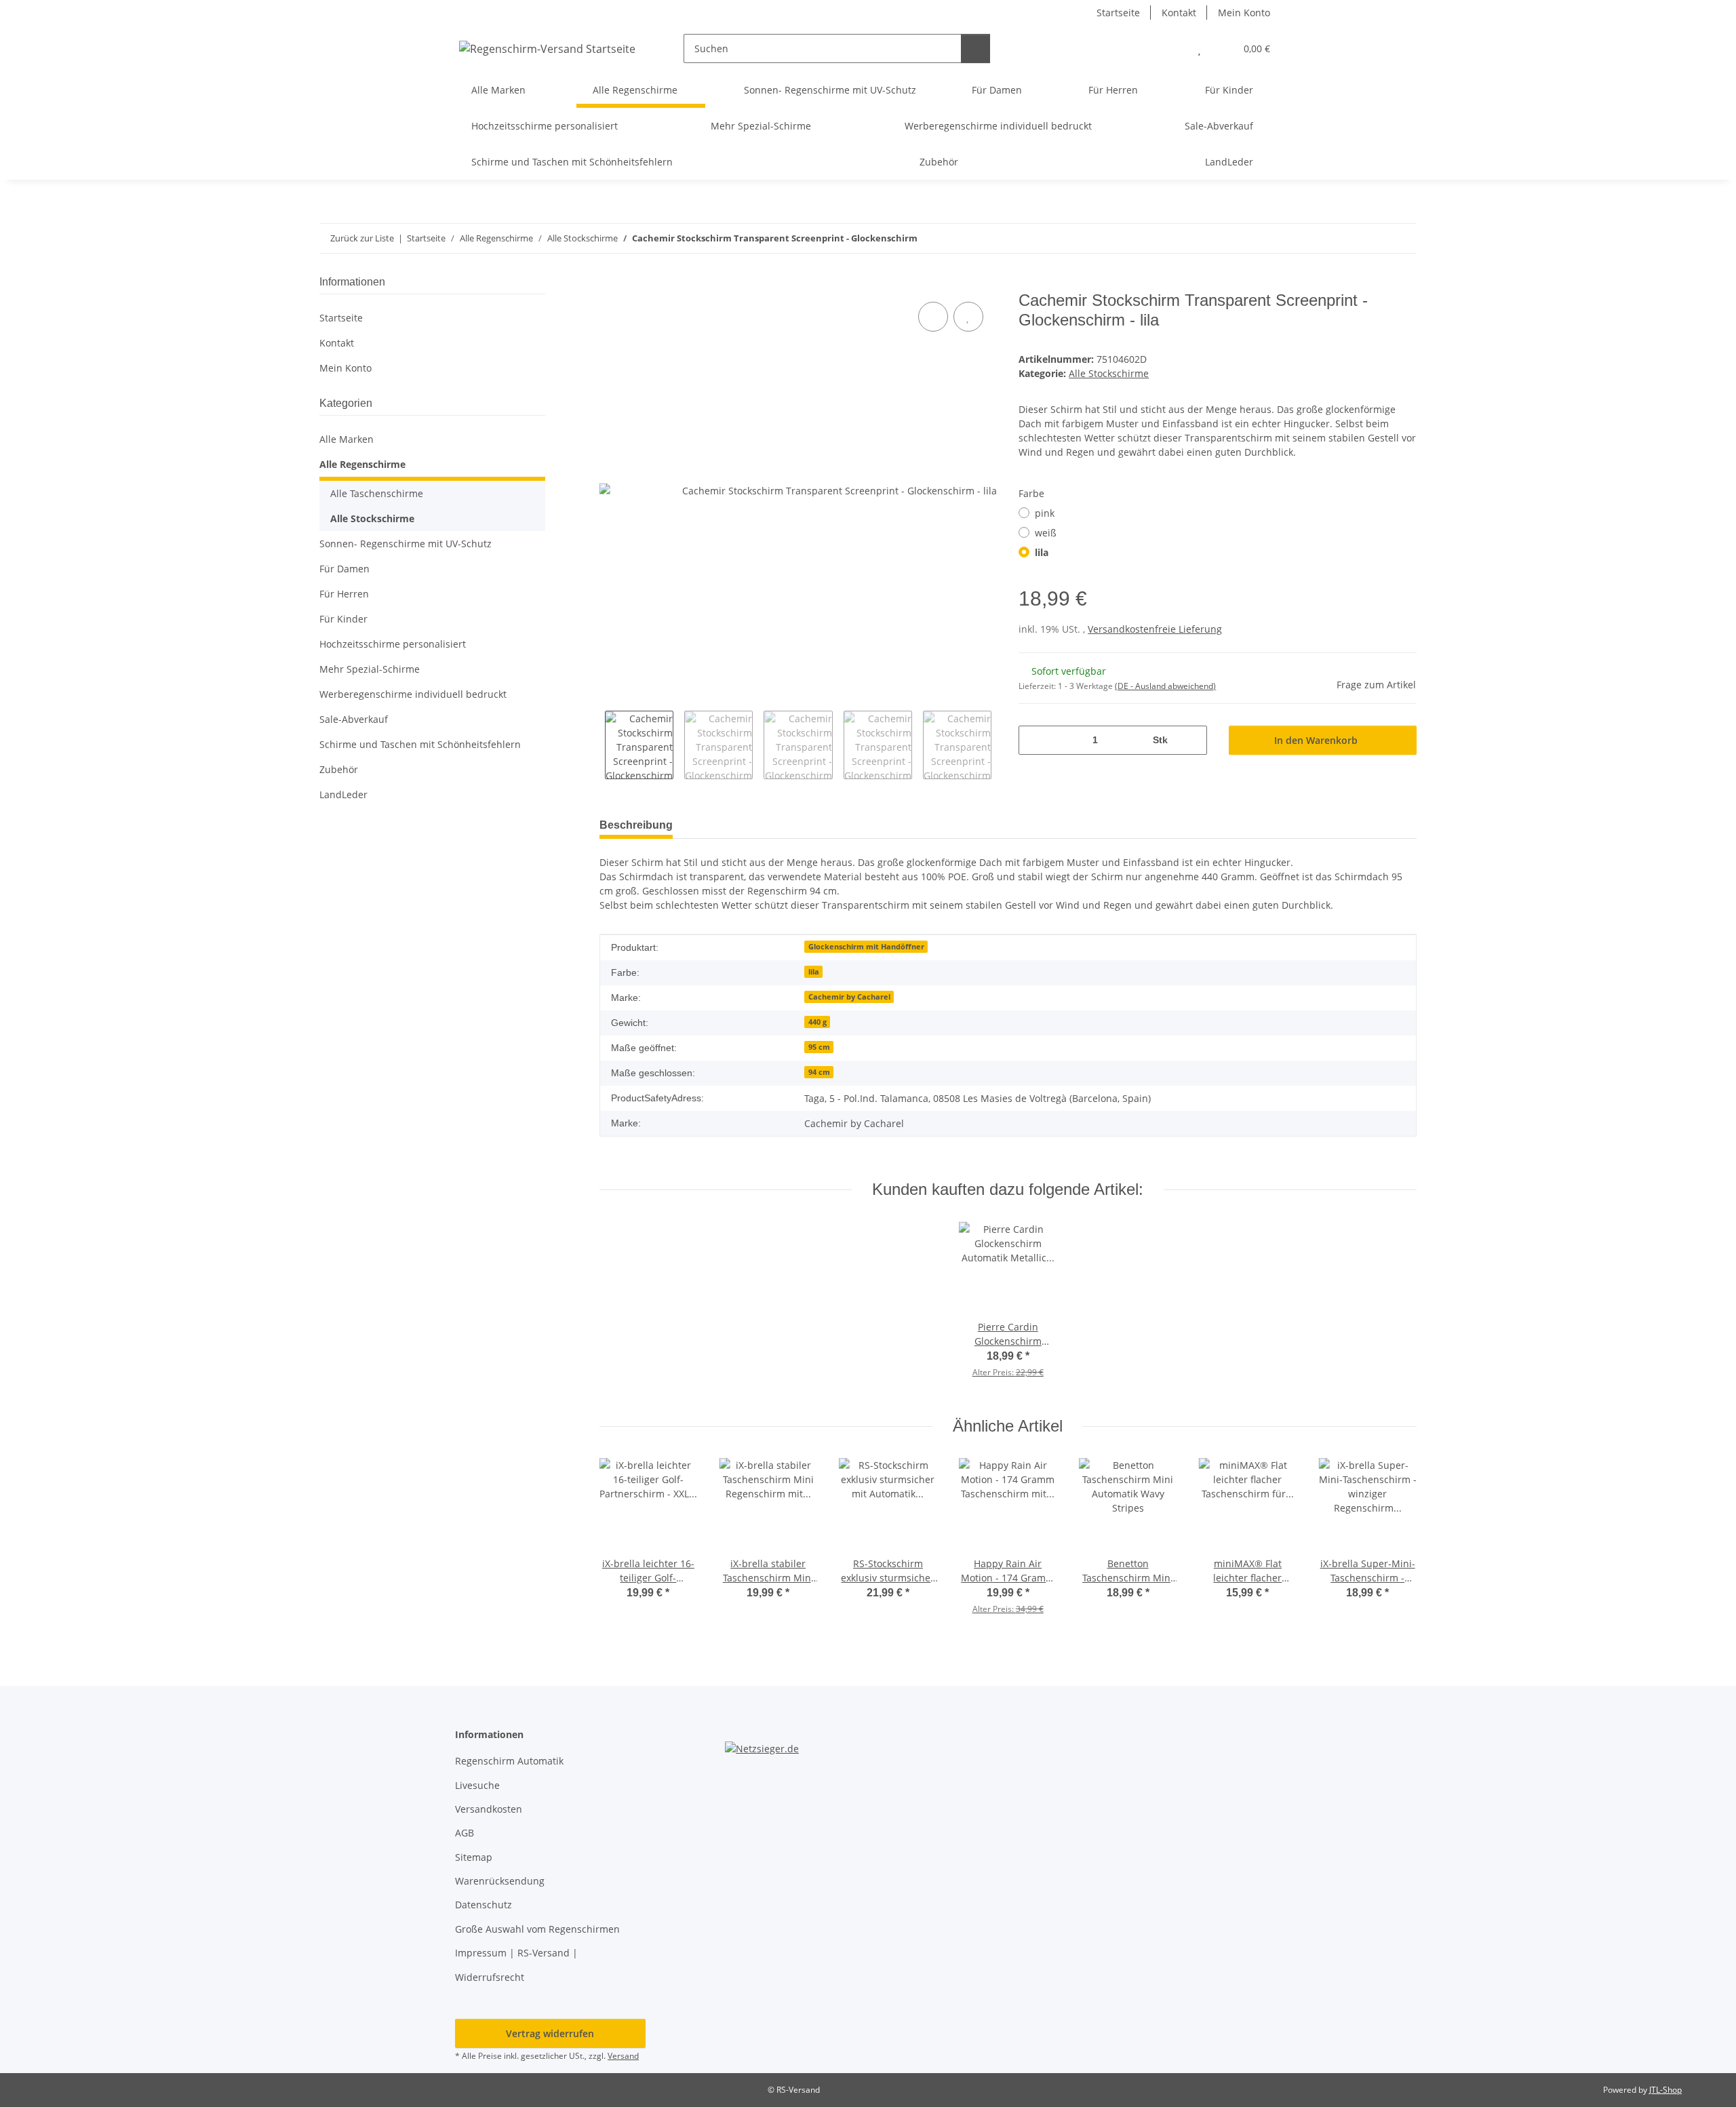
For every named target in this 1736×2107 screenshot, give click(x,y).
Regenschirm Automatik (509, 1761)
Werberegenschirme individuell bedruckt (413, 694)
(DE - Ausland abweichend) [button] (1165, 686)
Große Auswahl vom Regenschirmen (537, 1929)
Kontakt (1179, 13)
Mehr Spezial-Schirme (370, 669)
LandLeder (343, 794)
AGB (465, 1833)
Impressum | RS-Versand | (516, 1953)
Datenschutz (484, 1905)
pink (1045, 513)
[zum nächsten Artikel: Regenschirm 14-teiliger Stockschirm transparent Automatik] (1402, 238)
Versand (623, 2056)
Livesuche (477, 1785)
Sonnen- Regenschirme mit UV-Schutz (406, 544)
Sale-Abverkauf (354, 719)
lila (1042, 552)
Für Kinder (343, 619)
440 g (817, 1022)
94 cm (819, 1072)
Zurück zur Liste (362, 238)
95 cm (819, 1047)
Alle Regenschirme (362, 464)
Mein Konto (1244, 13)
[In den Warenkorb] (610, 283)
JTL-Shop (1665, 2090)
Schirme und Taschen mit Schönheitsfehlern (420, 744)
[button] (1172, 48)
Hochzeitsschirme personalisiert (393, 644)
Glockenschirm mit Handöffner (866, 947)
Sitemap (474, 1857)
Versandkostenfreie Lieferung (1155, 629)
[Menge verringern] (1034, 740)
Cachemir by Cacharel (849, 997)
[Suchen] (975, 48)
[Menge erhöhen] (1192, 740)
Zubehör (339, 769)
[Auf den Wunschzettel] (968, 317)
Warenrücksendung (500, 1881)
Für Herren (344, 594)
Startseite (1118, 13)
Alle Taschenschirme (377, 493)
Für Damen (344, 569)
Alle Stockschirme (1109, 373)
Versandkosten (489, 1809)
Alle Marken (347, 439)
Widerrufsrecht (490, 1977)
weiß (1046, 533)
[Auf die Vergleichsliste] (933, 317)
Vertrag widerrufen (550, 2033)
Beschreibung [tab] (636, 825)
